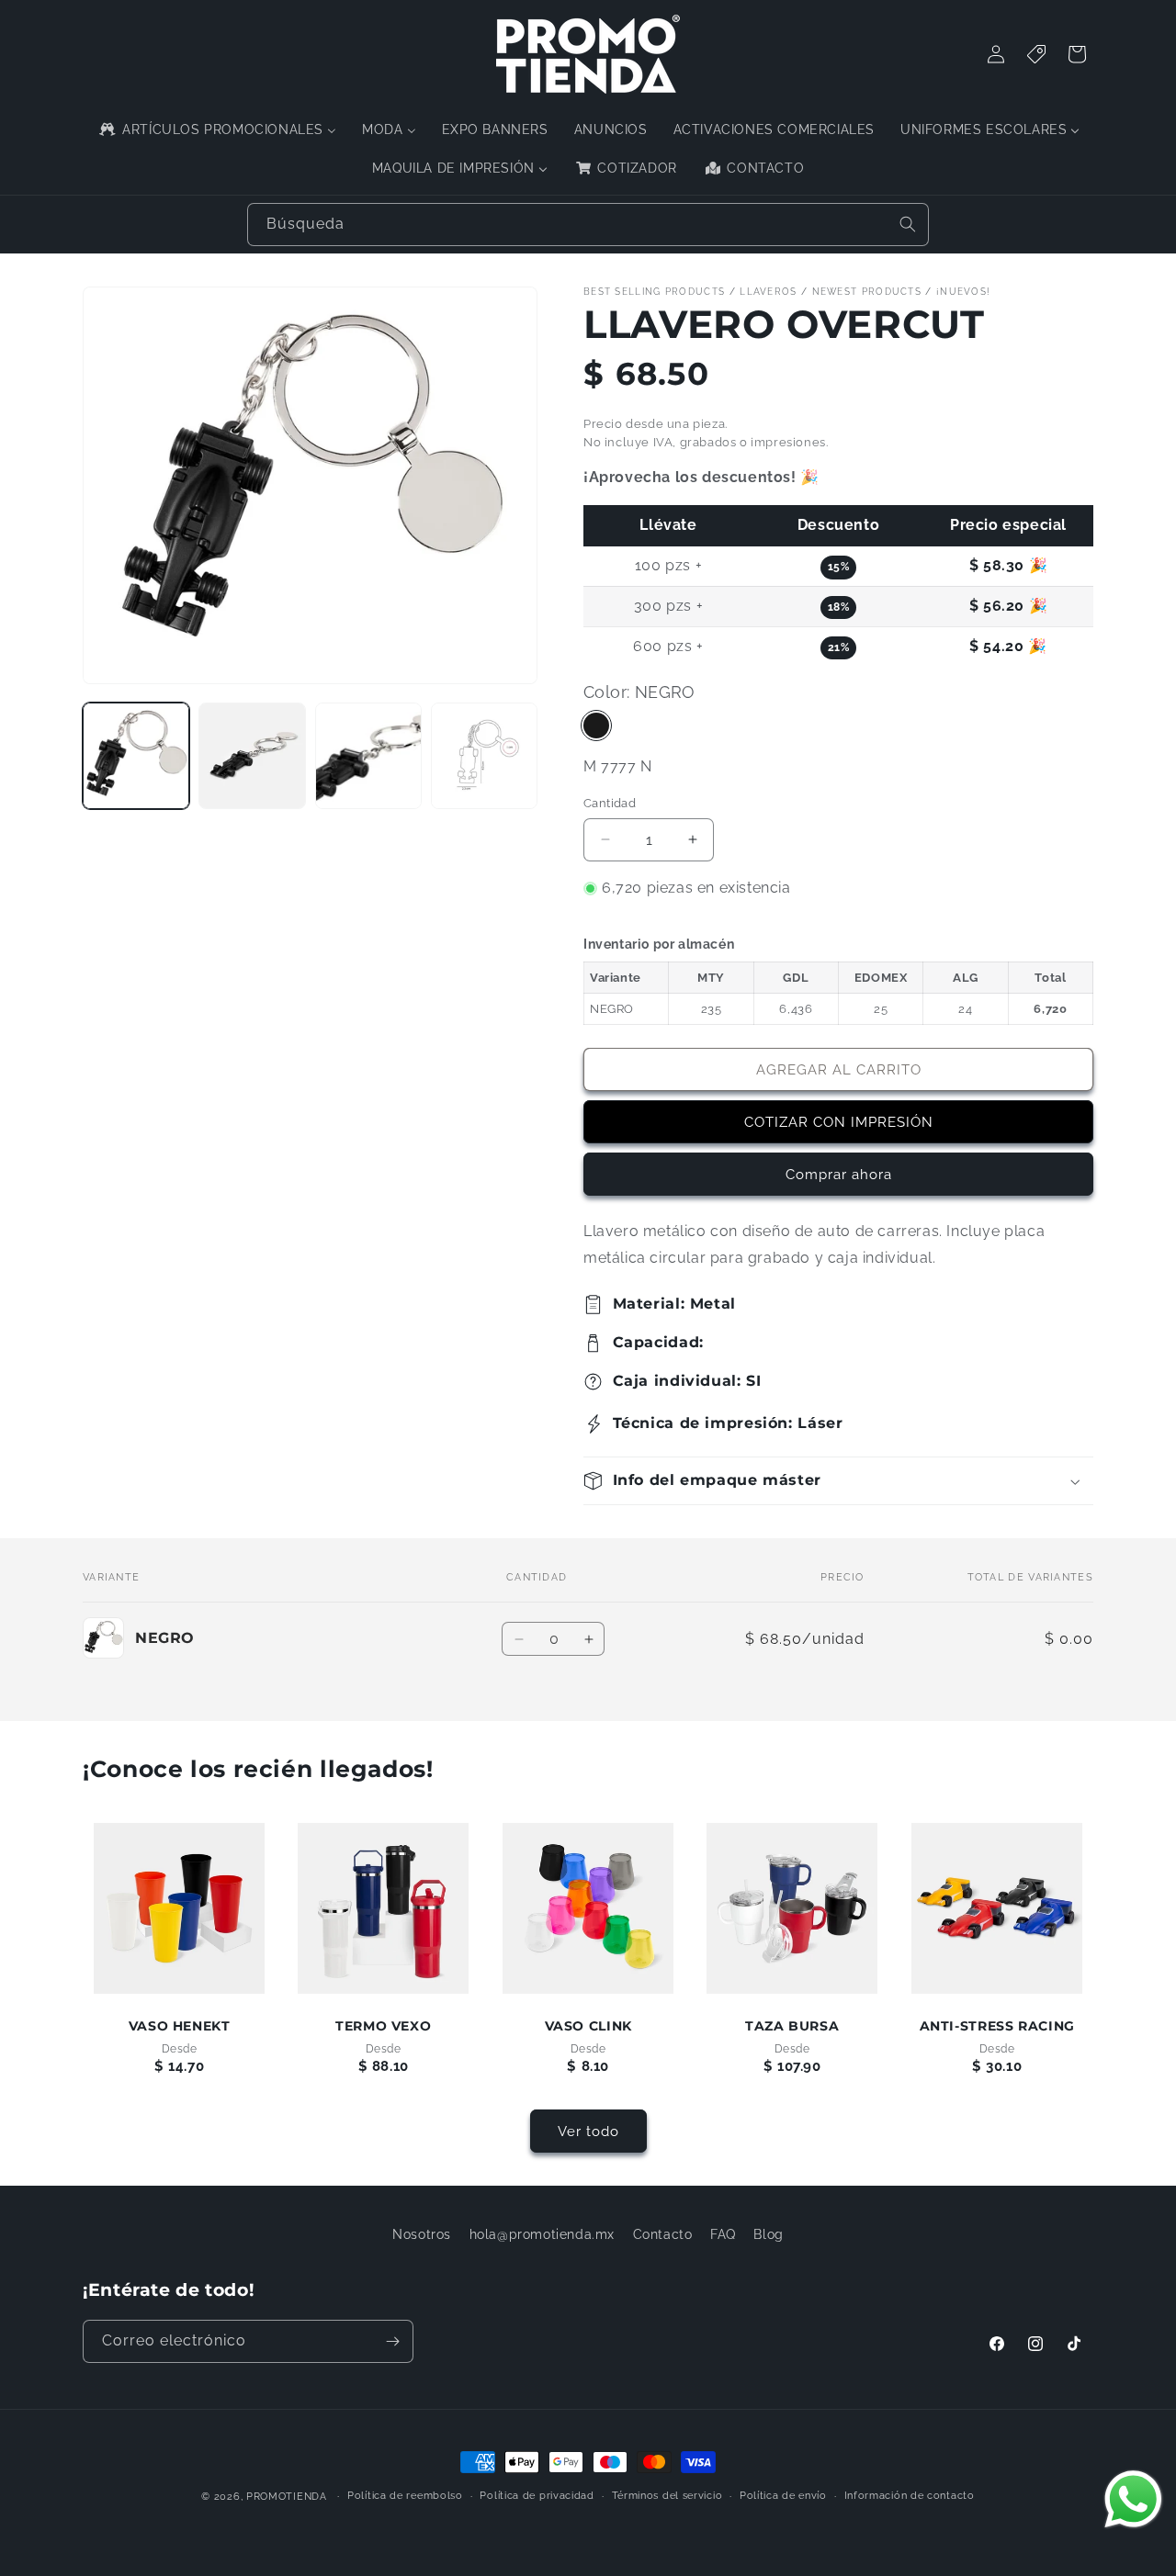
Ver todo (588, 2132)
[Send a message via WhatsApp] (1133, 2499)
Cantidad (610, 803)
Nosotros (422, 2234)
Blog (768, 2234)
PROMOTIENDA (287, 2497)
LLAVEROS (768, 292)
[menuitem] (216, 129)
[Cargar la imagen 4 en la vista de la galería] (484, 756)
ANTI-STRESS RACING (996, 2026)
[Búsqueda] (908, 224)
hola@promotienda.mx (542, 2234)
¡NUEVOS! (963, 292)
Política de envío (783, 2496)
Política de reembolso (405, 2496)
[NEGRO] (596, 726)
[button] (838, 1481)
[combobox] (588, 225)
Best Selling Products (654, 292)
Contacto (663, 2234)
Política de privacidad (537, 2496)
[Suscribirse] (392, 2341)
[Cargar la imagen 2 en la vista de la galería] (252, 756)
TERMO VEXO (383, 2026)
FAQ (723, 2234)
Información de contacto (910, 2496)
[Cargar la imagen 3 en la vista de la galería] (368, 756)
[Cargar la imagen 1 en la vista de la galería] (136, 756)
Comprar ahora (839, 1175)
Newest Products (867, 292)
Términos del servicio (667, 2496)
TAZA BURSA (792, 2026)
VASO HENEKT (180, 2026)
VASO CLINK (588, 2026)
